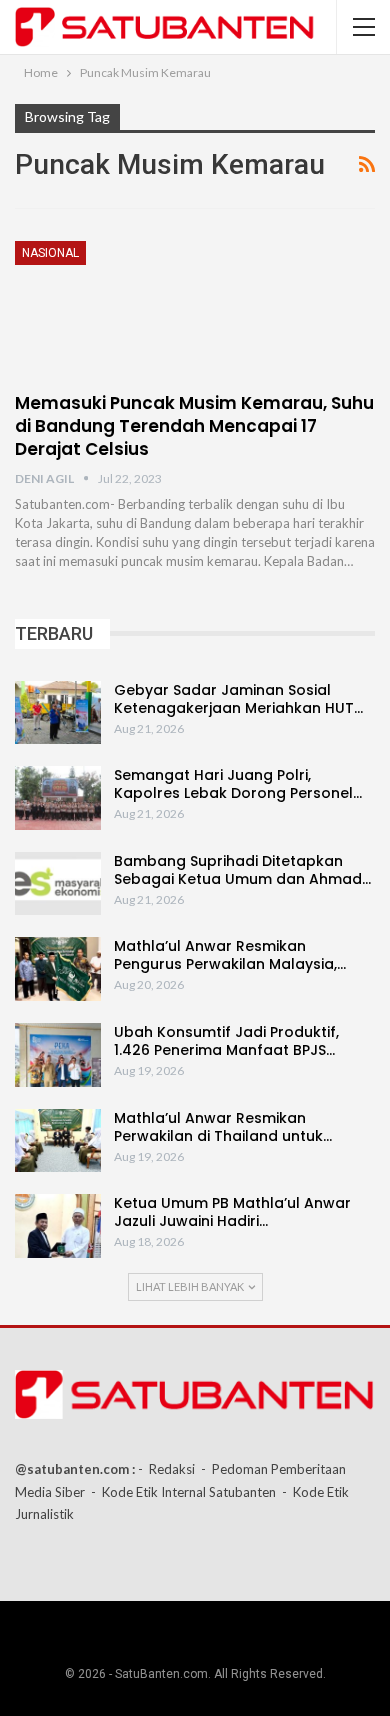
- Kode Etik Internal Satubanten (183, 1492)
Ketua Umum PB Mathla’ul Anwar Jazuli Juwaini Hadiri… (232, 1212)
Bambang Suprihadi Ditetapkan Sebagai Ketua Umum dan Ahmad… (242, 870)
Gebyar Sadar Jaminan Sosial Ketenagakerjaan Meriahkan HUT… (238, 699)
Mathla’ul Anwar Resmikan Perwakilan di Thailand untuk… (223, 1127)
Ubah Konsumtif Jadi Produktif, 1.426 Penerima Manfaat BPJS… (226, 1041)
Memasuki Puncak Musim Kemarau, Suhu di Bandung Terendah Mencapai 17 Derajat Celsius (194, 426)
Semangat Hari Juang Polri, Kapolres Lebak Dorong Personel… (238, 784)
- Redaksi (166, 1469)
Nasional (50, 253)
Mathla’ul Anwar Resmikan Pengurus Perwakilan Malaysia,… (230, 955)
